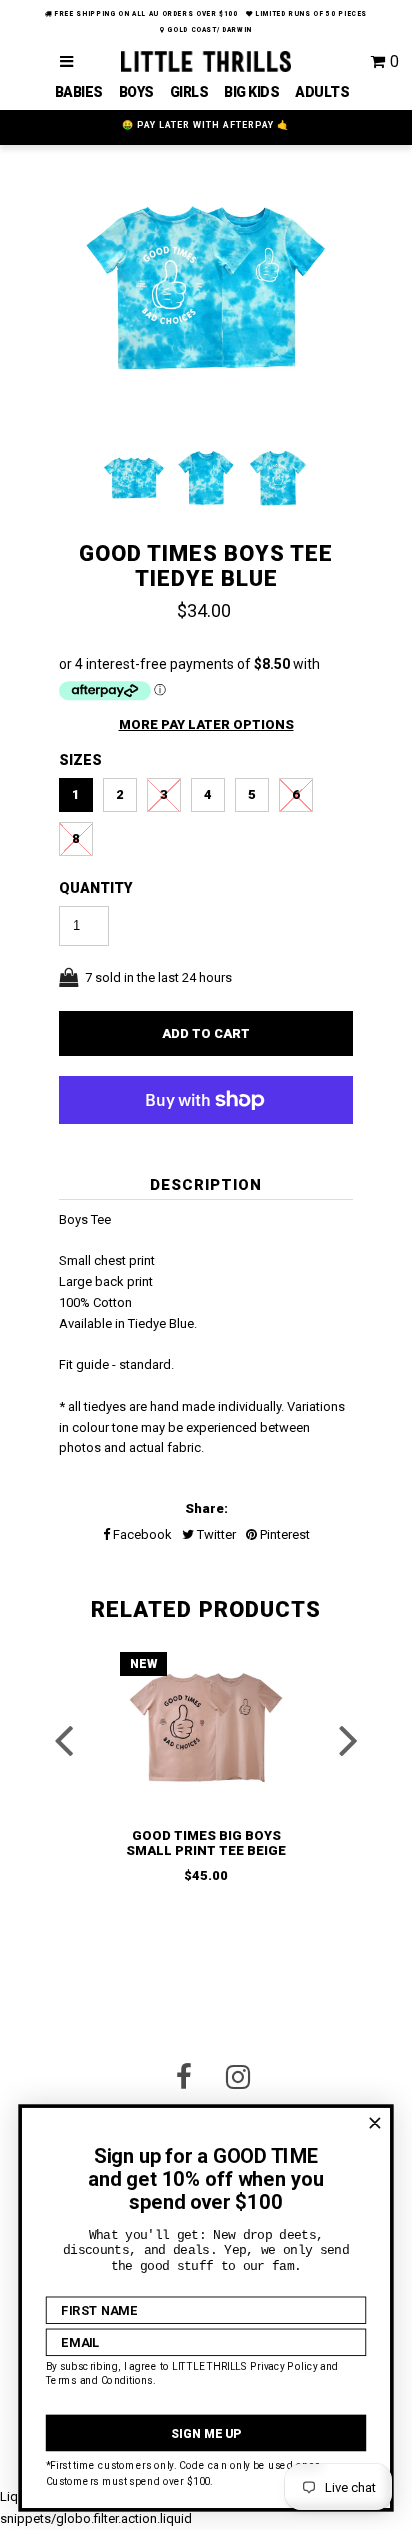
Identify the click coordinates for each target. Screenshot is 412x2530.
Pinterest (283, 1534)
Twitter (215, 1534)
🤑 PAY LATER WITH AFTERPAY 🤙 (205, 125)
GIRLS (189, 92)
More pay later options (206, 724)
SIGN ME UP (206, 2433)
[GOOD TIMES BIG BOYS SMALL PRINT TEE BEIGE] (206, 1728)
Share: (206, 1508)
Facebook (141, 1534)
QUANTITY (96, 888)
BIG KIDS (251, 92)
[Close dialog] (374, 2123)
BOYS (136, 92)
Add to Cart (206, 1033)
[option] (206, 293)
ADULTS (322, 92)
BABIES (79, 92)
